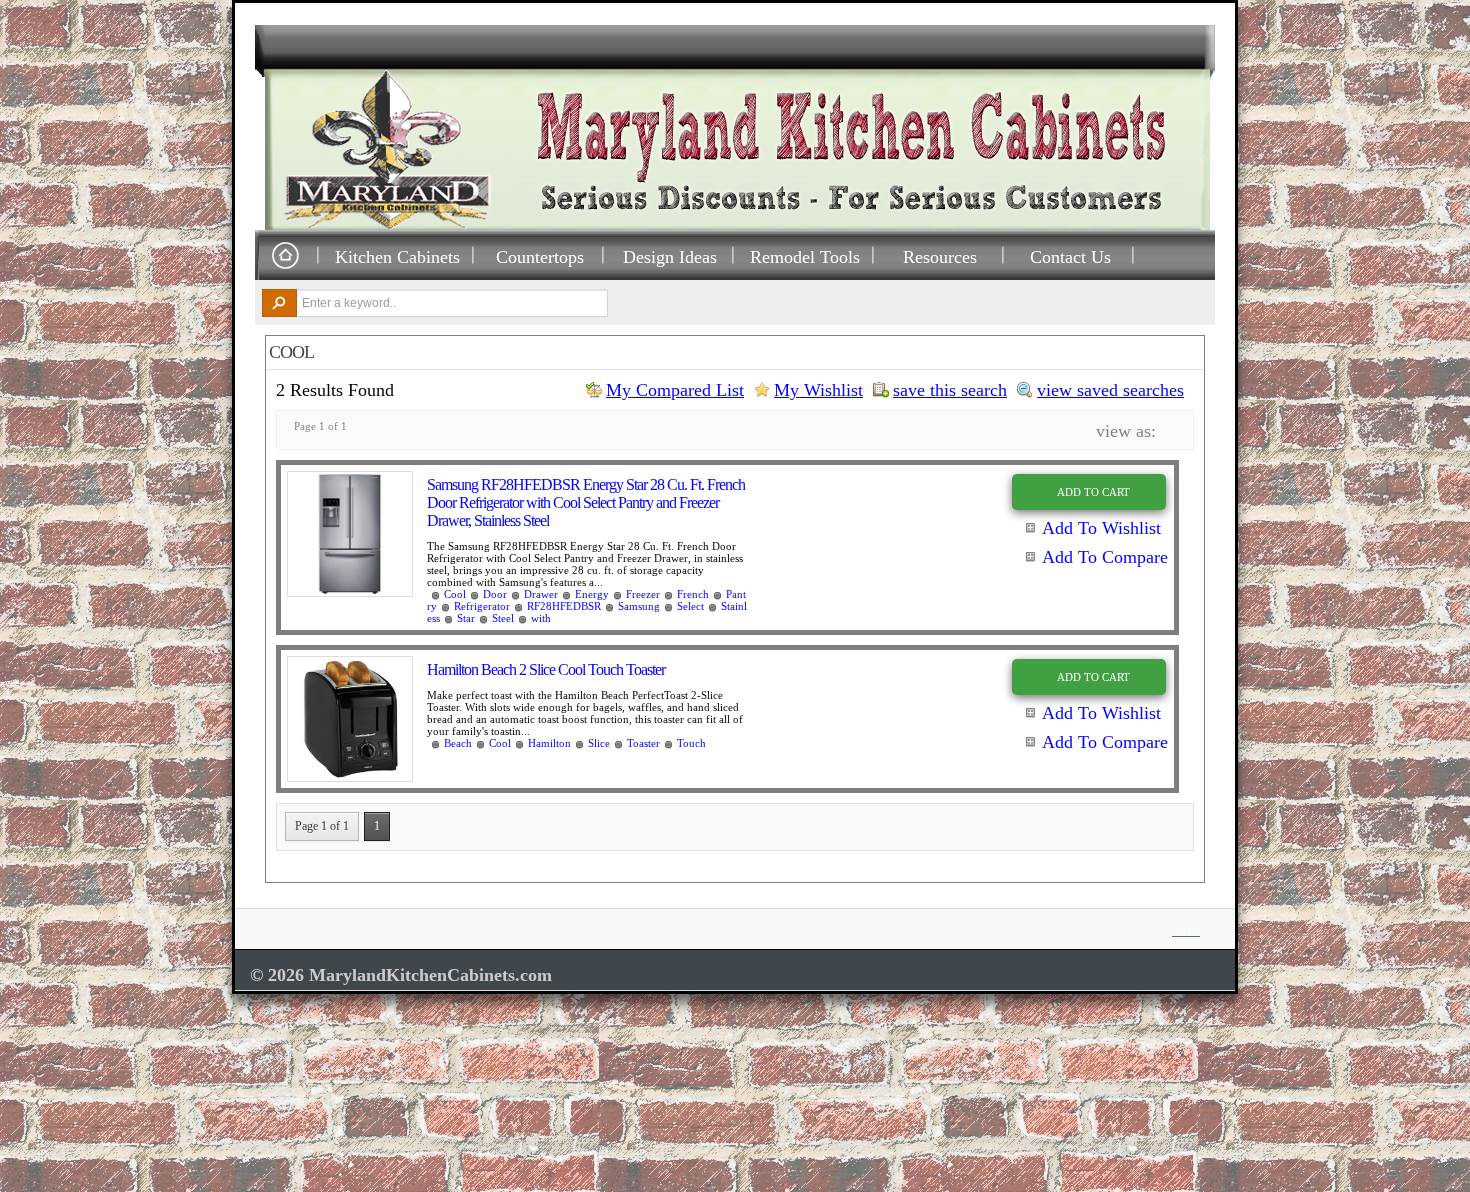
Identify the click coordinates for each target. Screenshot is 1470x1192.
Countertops (540, 256)
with (541, 618)
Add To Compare (1105, 557)
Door (495, 594)
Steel (503, 618)
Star (466, 618)
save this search (950, 390)
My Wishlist (818, 390)
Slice (599, 743)
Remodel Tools (805, 256)
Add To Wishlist (1101, 528)
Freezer (643, 594)
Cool (455, 594)
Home (285, 256)
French (693, 594)
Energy (592, 594)
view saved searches (1110, 390)
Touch (691, 743)
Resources (940, 256)
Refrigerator (482, 606)
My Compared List (675, 390)
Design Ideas (670, 256)
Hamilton (549, 743)
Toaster (643, 743)
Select (690, 606)
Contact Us (1070, 256)
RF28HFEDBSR (564, 606)
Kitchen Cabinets (397, 256)
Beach (458, 743)
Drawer (541, 594)
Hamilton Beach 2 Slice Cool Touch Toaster (546, 669)
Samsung (639, 606)
